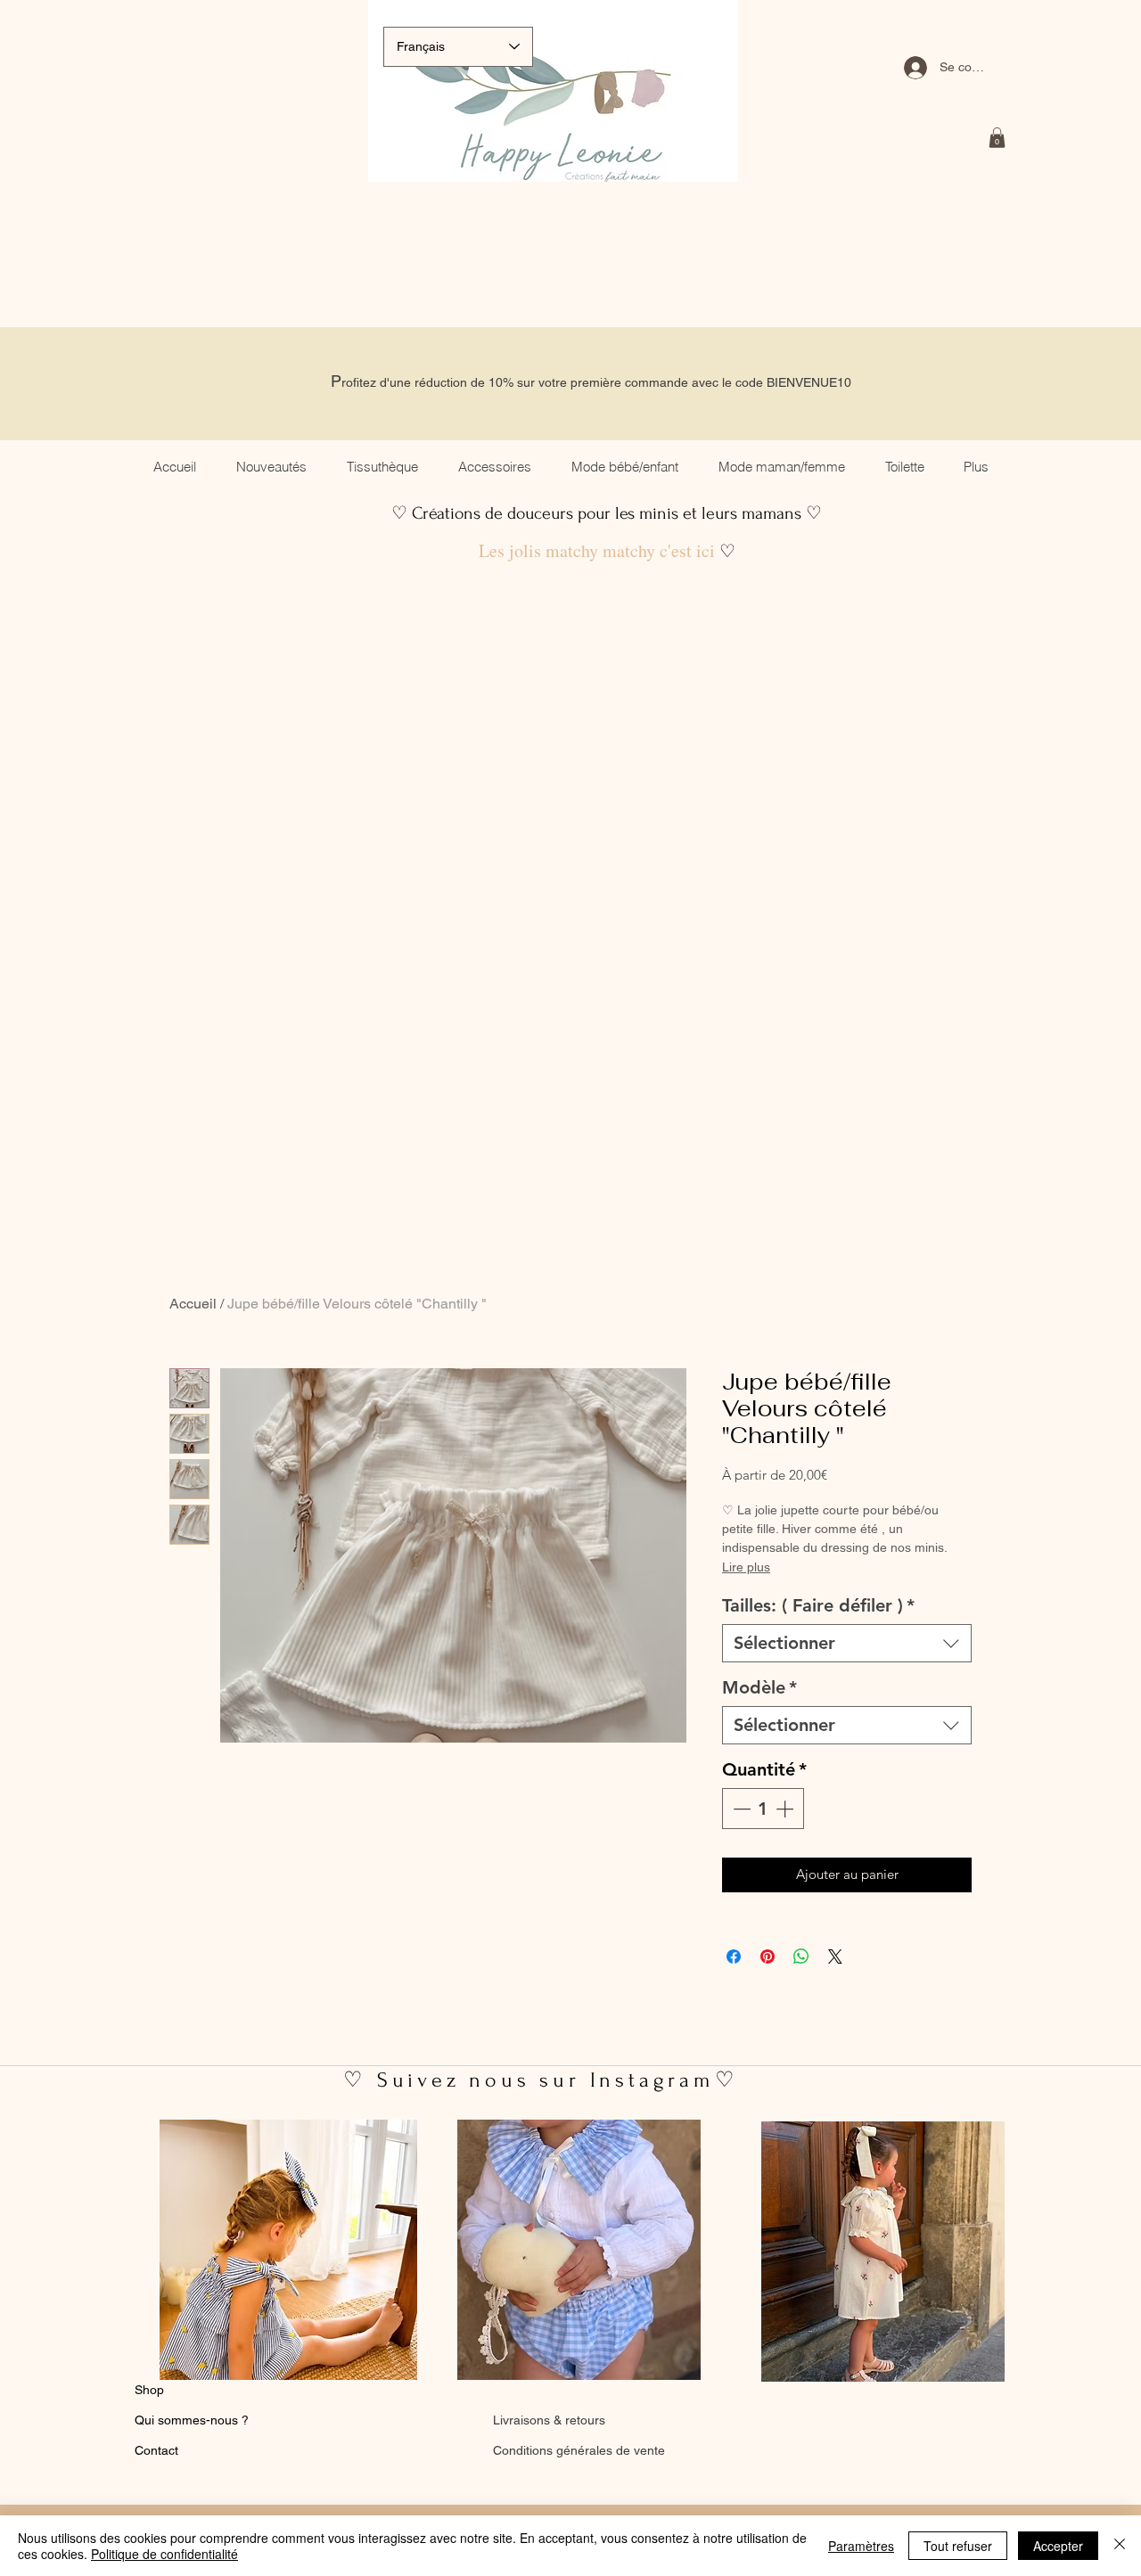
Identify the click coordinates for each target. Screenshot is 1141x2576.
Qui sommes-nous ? (192, 2420)
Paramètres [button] (861, 2546)
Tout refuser (958, 2546)
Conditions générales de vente (579, 2450)
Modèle (759, 1687)
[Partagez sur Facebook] (734, 1957)
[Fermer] (1120, 2546)
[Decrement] (740, 1809)
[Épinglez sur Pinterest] (768, 1957)
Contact (156, 2450)
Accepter (1058, 2546)
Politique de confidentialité (164, 2554)
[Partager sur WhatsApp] (801, 1957)
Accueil (193, 1304)
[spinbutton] (763, 1809)
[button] (997, 138)
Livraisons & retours (549, 2420)
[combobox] (847, 1643)
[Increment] (786, 1809)
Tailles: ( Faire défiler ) (818, 1605)
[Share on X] (835, 1957)
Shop (149, 2390)
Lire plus (746, 1567)
